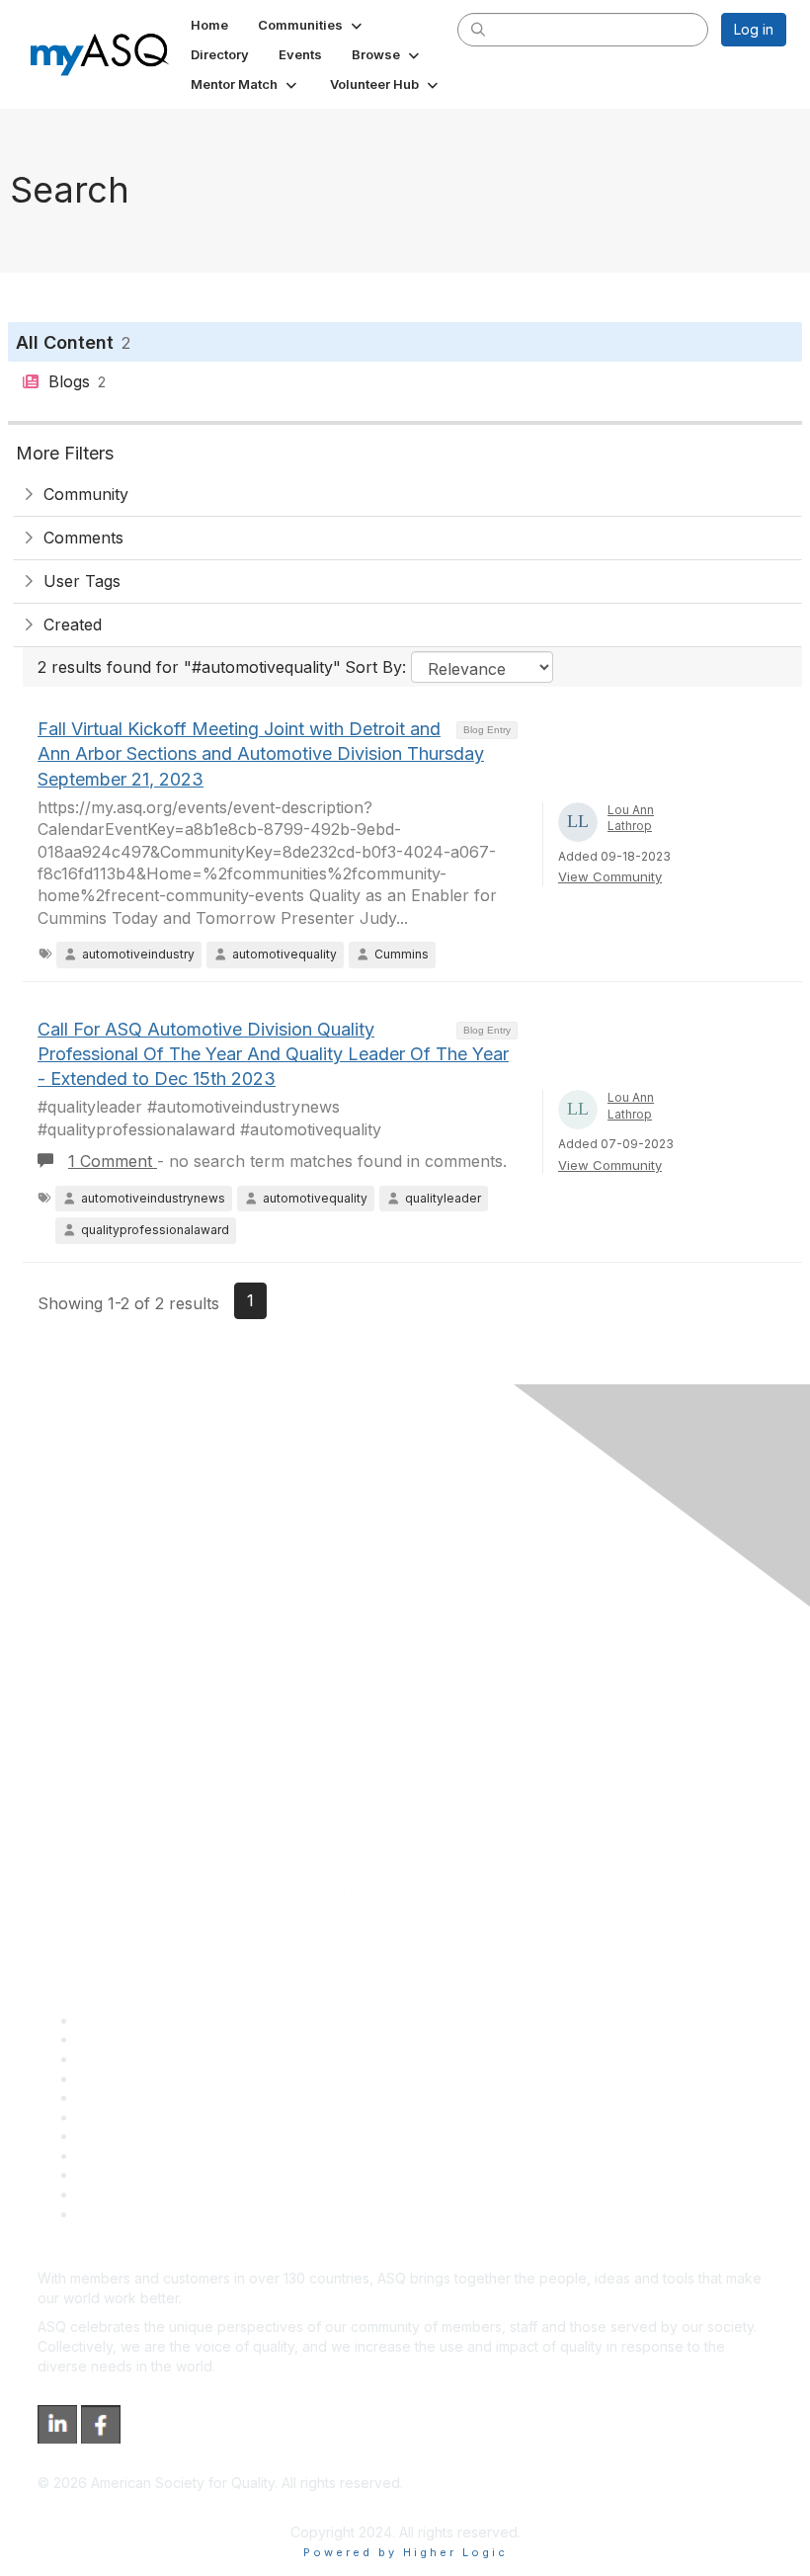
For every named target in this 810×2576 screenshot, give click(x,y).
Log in (754, 29)
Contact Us (113, 2136)
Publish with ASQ (131, 2078)
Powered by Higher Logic (405, 2552)
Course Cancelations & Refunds (180, 2156)
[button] (312, 25)
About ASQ (113, 2020)
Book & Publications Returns (168, 2117)
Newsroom (112, 2214)
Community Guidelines (149, 2097)
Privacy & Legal (127, 2039)
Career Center (124, 2059)
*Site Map (110, 2194)
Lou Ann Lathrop (631, 818)
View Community (610, 876)
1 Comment (113, 1161)
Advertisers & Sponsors (154, 2174)
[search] (478, 29)
